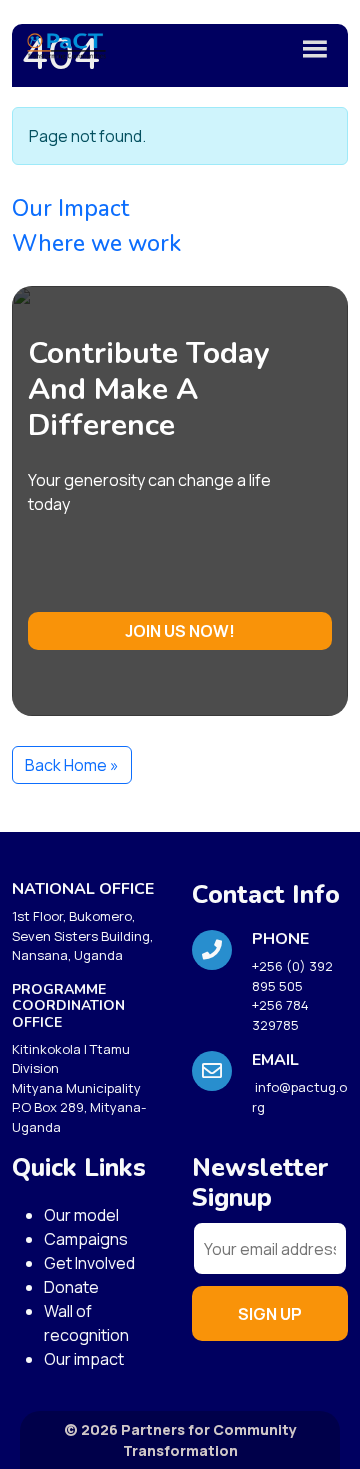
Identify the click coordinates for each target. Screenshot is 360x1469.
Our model (81, 1215)
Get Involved (89, 1263)
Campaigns (86, 1239)
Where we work (96, 243)
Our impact (84, 1359)
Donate (71, 1287)
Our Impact (70, 208)
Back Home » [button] (72, 765)
